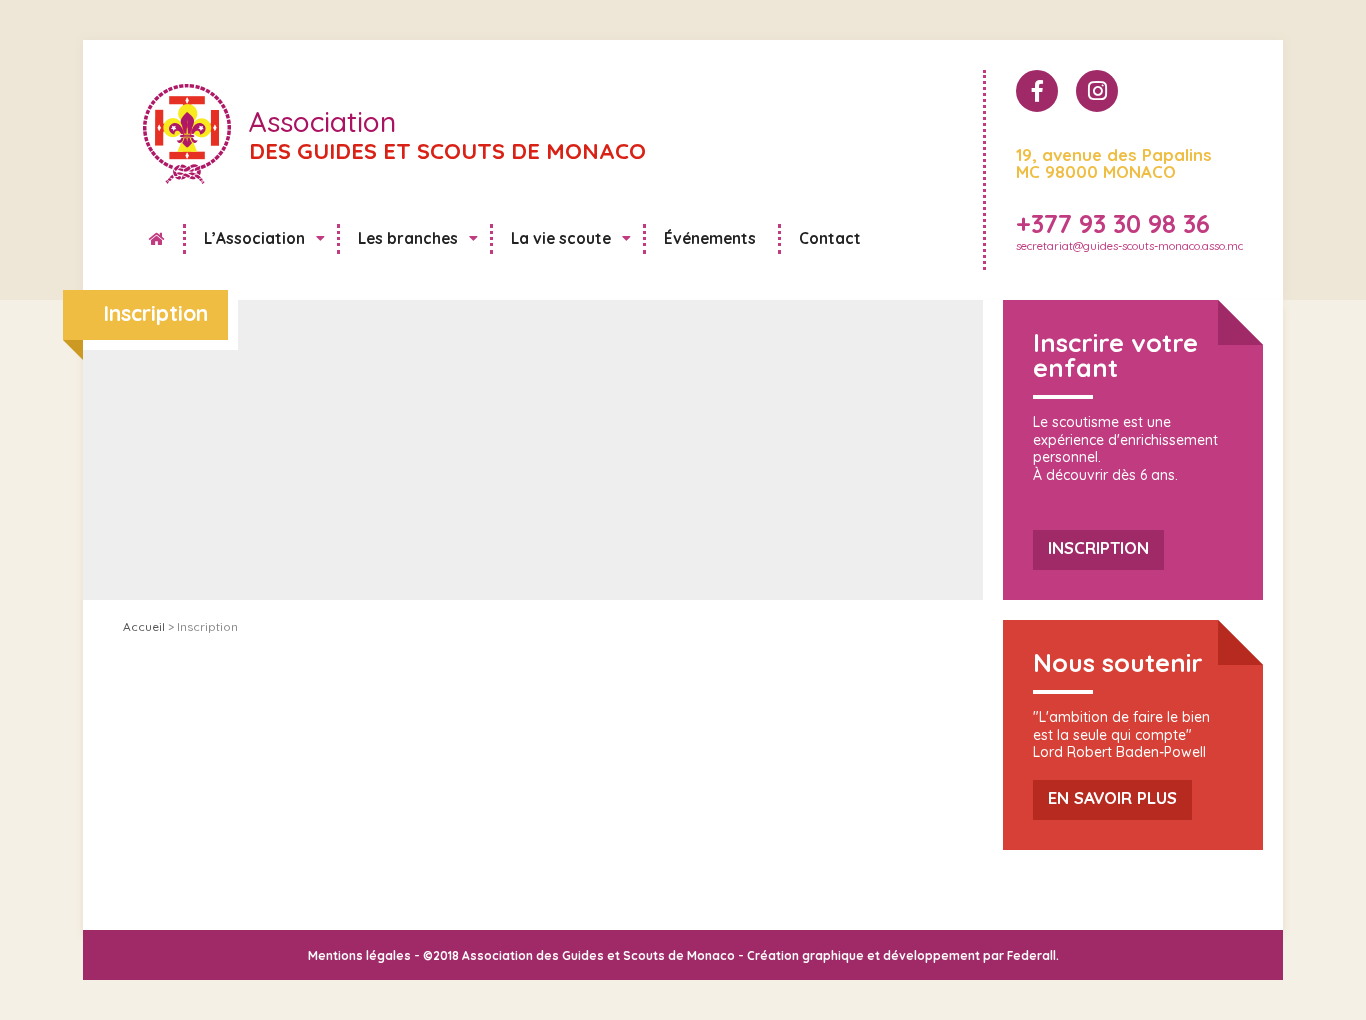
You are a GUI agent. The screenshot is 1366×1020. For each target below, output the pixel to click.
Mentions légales (359, 955)
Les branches (408, 238)
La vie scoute (561, 238)
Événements (710, 238)
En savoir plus (1112, 797)
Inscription (1098, 547)
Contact (830, 238)
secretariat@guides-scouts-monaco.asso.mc (1129, 246)
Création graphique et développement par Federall (901, 955)
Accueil (161, 245)
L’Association (254, 238)
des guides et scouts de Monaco (447, 137)
